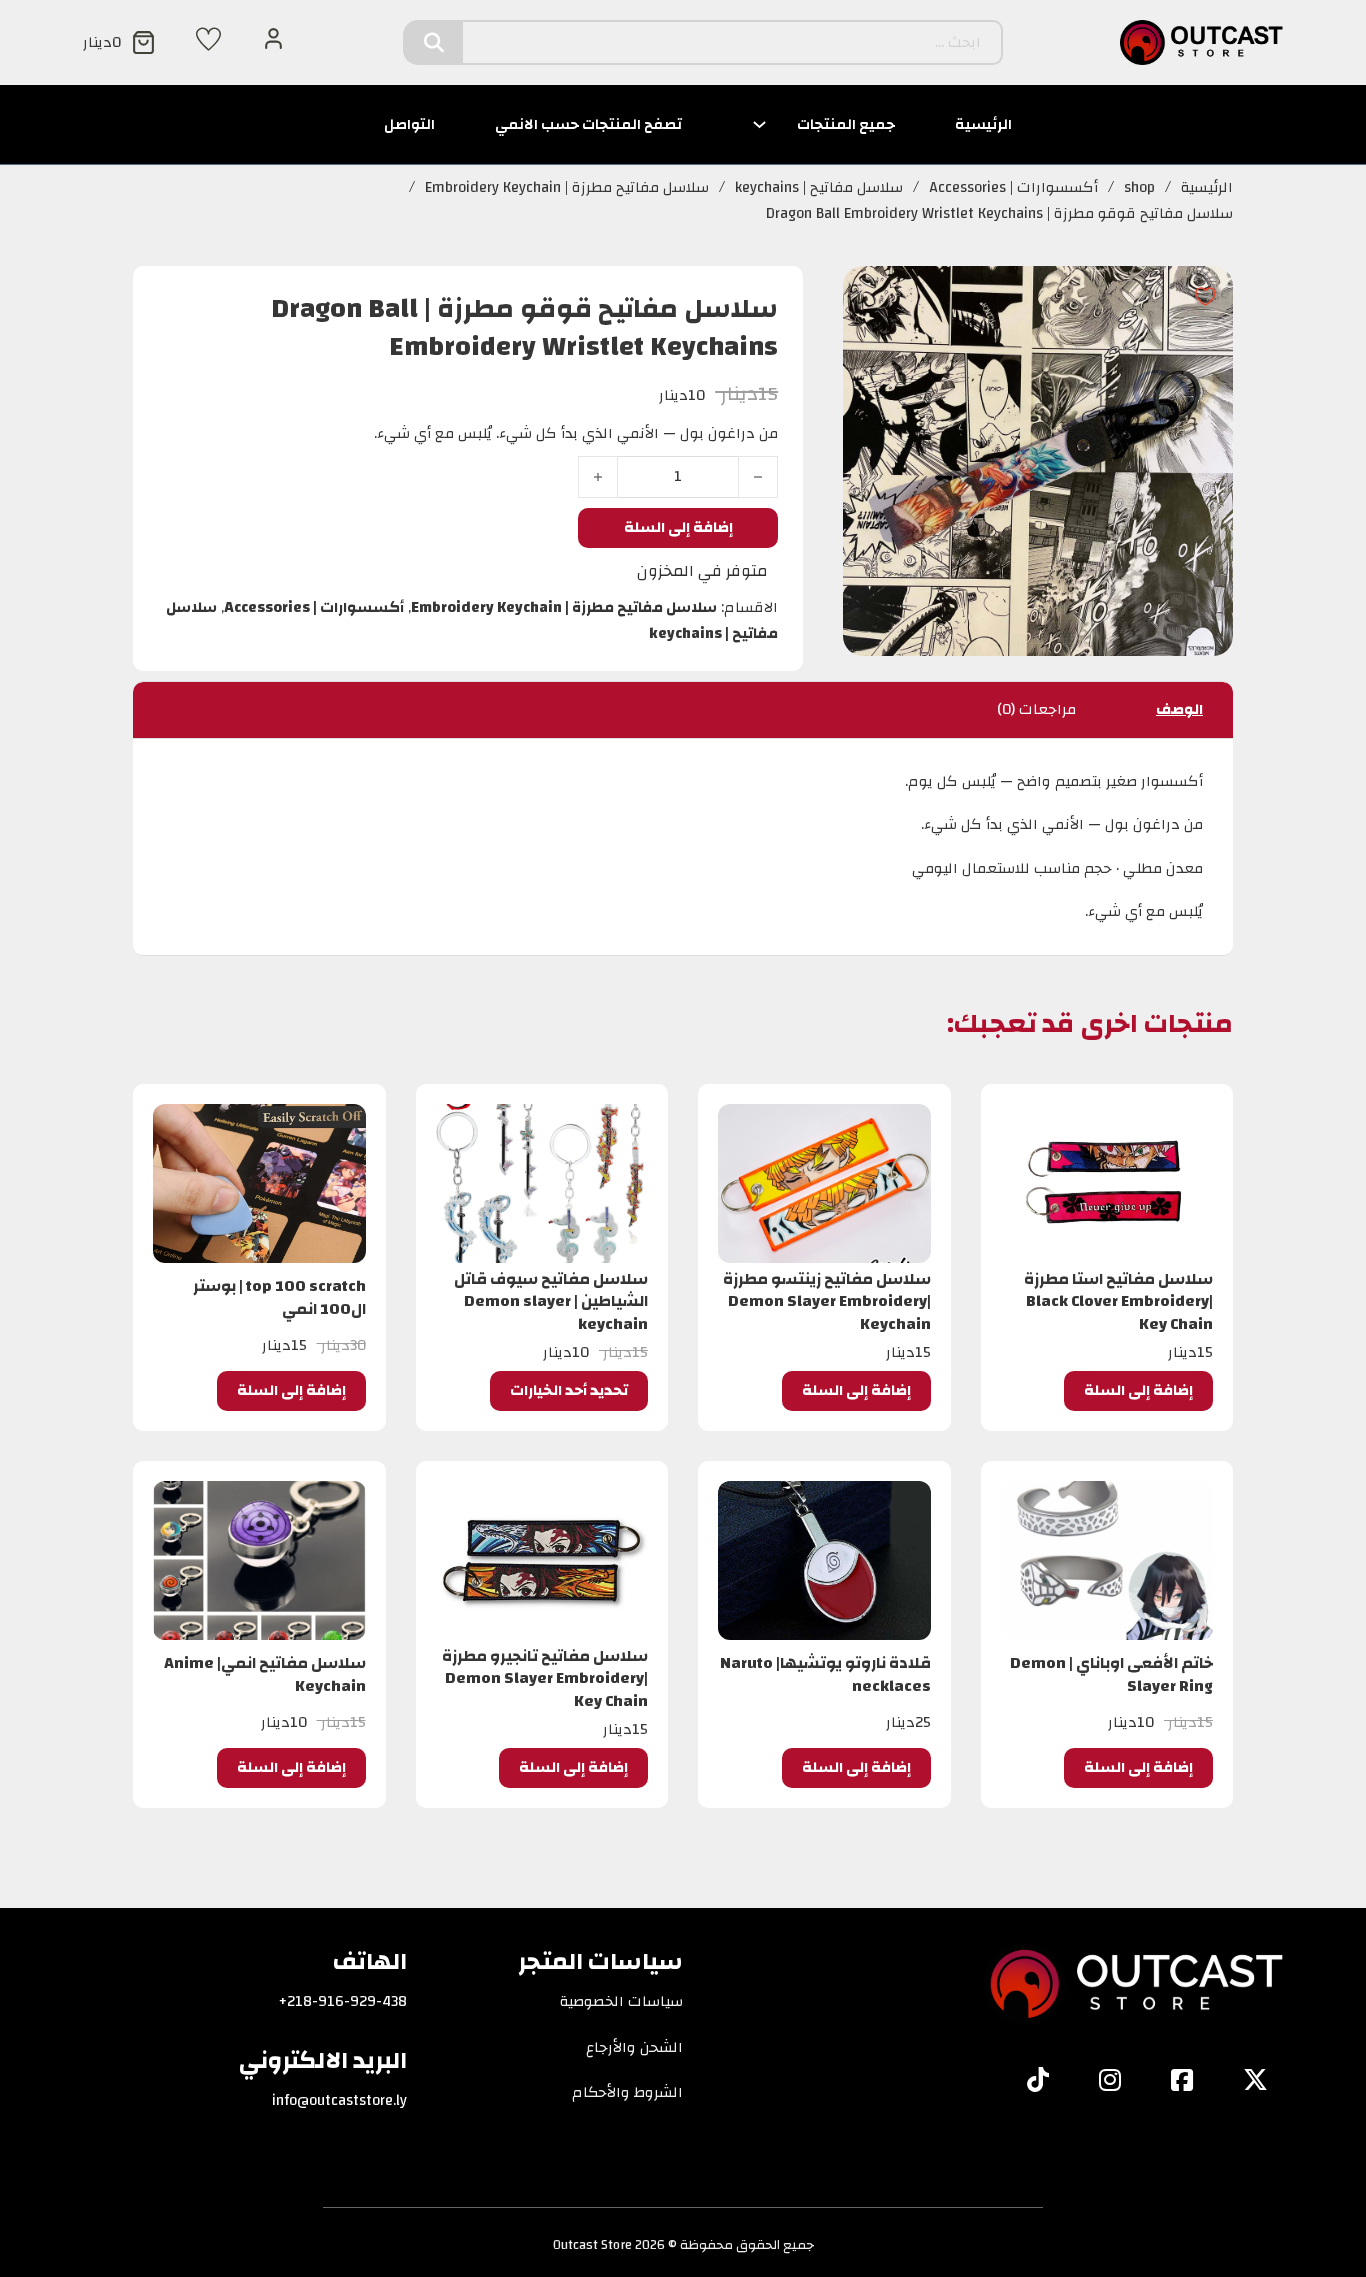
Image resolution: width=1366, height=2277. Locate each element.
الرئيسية (983, 124)
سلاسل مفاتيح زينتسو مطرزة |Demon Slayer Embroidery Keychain (827, 1301)
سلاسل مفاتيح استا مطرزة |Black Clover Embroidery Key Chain (1118, 1301)
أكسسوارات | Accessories (1013, 188)
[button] (1138, 1391)
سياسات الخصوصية (621, 2002)
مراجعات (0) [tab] (1036, 709)
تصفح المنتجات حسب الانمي (588, 124)
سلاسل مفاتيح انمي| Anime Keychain (265, 1674)
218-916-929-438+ (343, 2002)
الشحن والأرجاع (634, 2048)
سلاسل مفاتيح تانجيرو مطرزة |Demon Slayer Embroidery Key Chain (545, 1678)
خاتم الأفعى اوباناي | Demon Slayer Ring (1111, 1674)
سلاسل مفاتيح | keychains (819, 188)
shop (1139, 188)
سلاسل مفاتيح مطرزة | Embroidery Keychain (567, 188)
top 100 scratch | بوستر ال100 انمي (279, 1297)
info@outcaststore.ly (339, 2101)
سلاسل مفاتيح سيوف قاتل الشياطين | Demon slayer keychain (551, 1301)
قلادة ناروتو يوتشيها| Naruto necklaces (825, 1674)
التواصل (409, 124)
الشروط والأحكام (627, 2093)
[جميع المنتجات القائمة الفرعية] (759, 124)
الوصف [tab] (1179, 709)
